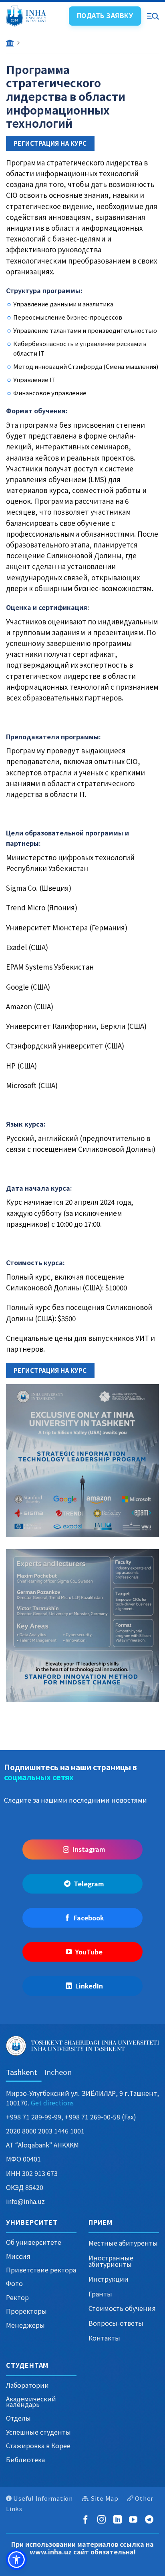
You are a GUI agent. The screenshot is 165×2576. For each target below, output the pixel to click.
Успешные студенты (38, 2432)
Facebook (89, 1918)
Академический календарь (31, 2401)
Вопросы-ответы (116, 2323)
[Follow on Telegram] (151, 2520)
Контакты (104, 2338)
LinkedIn (89, 1986)
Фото (14, 2283)
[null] (16, 2560)
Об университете (34, 2242)
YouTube (89, 1952)
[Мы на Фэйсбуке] (87, 2520)
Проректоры (26, 2311)
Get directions (52, 2103)
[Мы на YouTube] (135, 2520)
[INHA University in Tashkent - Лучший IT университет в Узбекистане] (34, 16)
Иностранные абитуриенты (111, 2261)
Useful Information (43, 2498)
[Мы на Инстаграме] (103, 2520)
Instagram (89, 1849)
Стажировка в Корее (38, 2445)
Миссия (18, 2256)
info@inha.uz (25, 2201)
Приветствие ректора (41, 2270)
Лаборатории (27, 2385)
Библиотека (25, 2459)
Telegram (89, 1884)
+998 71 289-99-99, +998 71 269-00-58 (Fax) (71, 2117)
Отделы (18, 2418)
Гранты (100, 2294)
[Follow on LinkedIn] (119, 2520)
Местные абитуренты (123, 2243)
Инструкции (109, 2279)
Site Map (105, 2498)
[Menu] (153, 16)
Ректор (17, 2297)
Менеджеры (25, 2325)
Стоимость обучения (122, 2308)
